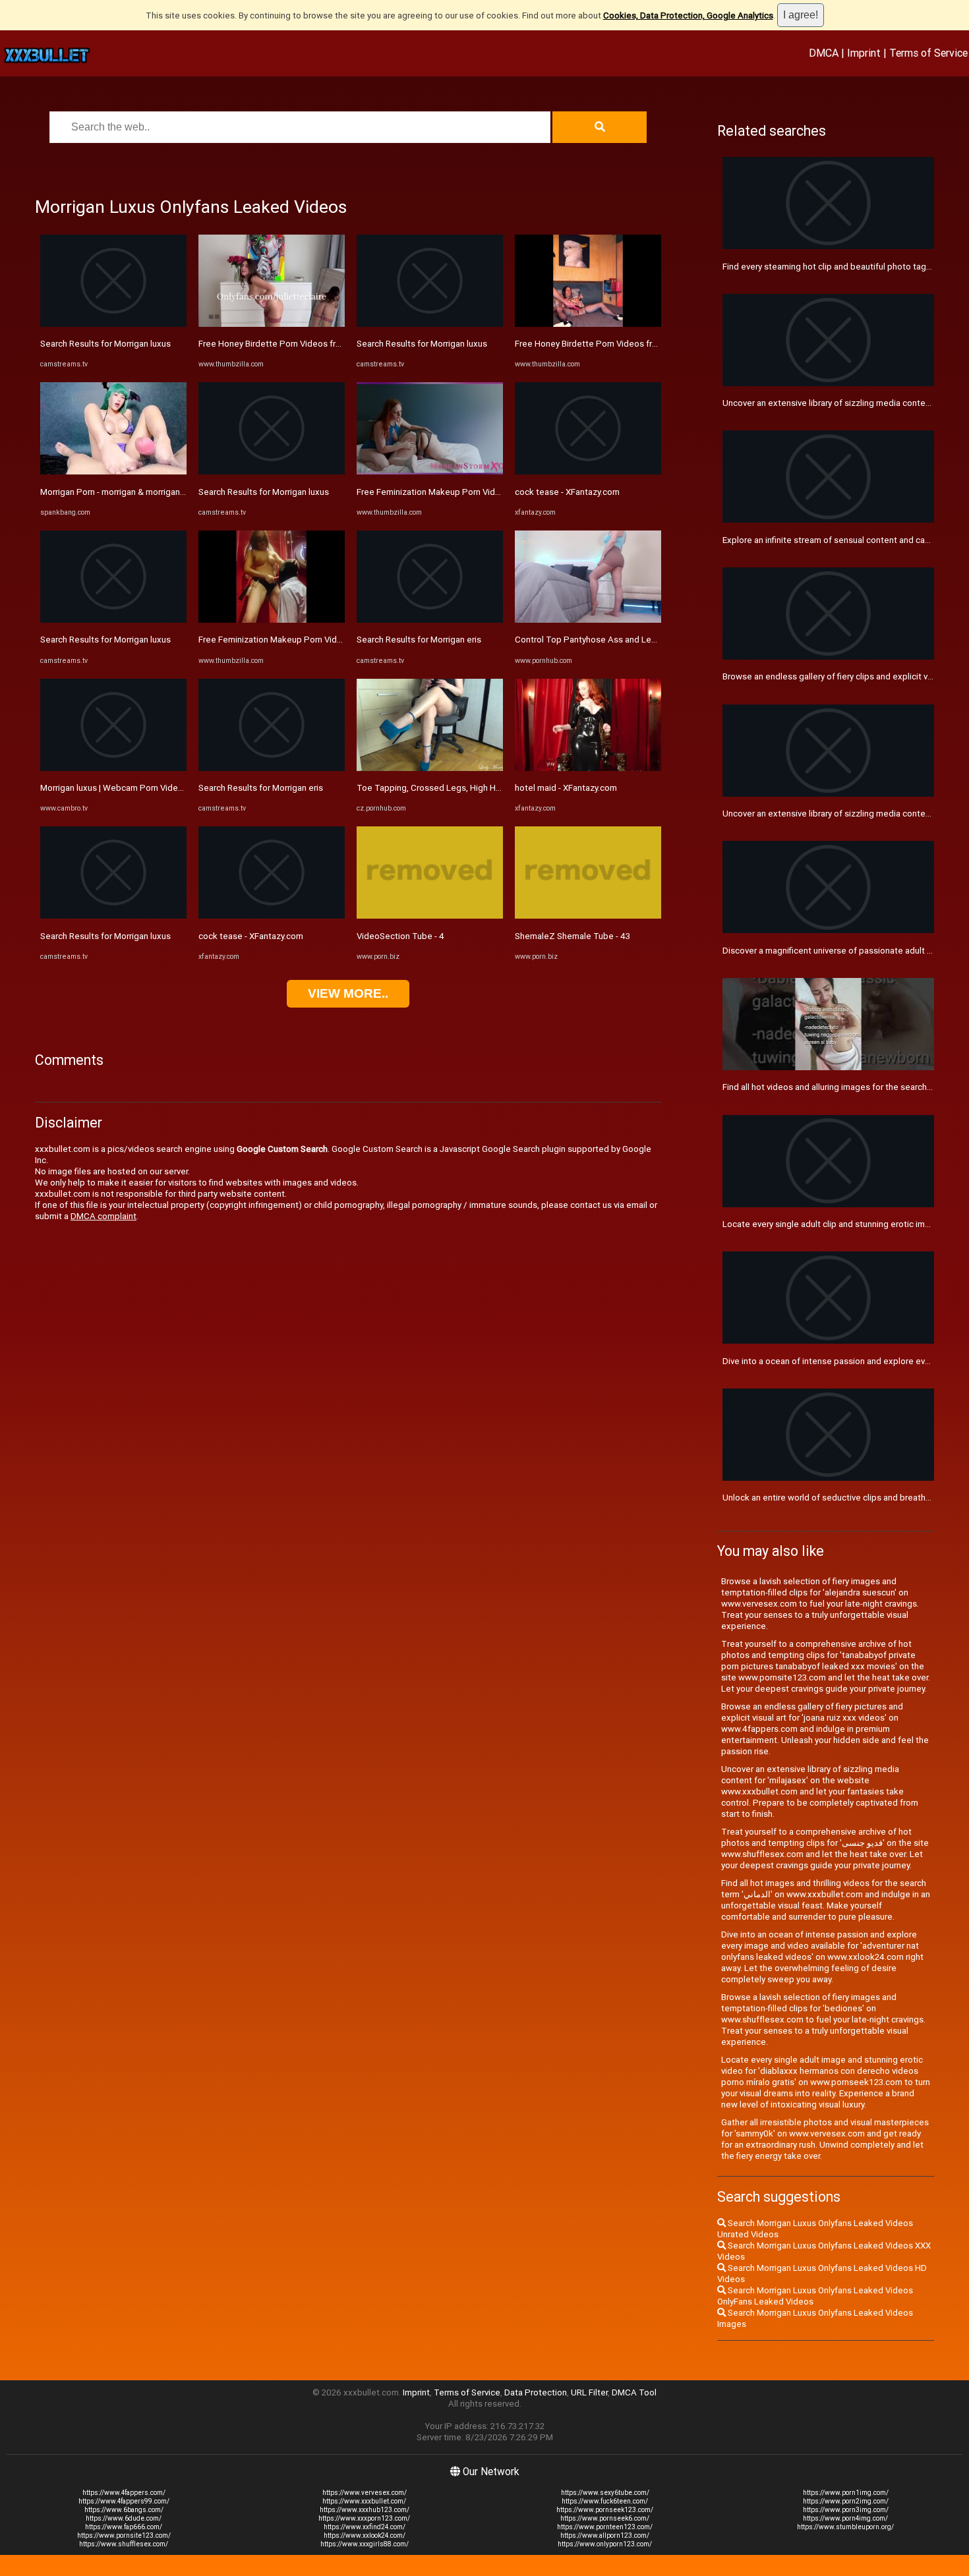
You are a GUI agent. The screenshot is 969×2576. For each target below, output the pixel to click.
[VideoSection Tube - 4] (430, 916)
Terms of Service (928, 53)
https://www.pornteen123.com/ (605, 2527)
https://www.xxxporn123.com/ (364, 2518)
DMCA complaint (103, 1216)
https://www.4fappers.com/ (124, 2493)
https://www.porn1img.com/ (846, 2493)
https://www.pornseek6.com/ (605, 2518)
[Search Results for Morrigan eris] (272, 768)
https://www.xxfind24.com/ (365, 2527)
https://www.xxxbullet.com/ (364, 2501)
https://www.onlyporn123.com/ (605, 2544)
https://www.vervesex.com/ (365, 2493)
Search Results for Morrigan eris (261, 788)
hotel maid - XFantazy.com (566, 788)
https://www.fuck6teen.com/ (605, 2501)
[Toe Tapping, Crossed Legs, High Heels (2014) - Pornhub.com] (430, 768)
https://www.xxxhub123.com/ (365, 2510)
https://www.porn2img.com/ (846, 2501)
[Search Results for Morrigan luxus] (113, 324)
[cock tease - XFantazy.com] (272, 916)
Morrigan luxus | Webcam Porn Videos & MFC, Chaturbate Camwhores (176, 788)
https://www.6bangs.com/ (124, 2510)
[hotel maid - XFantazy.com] (588, 768)
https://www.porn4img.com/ (845, 2518)
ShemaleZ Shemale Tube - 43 (573, 936)
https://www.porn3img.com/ (846, 2510)
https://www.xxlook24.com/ (365, 2535)
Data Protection (536, 2392)
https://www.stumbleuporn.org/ (845, 2527)
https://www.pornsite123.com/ (124, 2535)
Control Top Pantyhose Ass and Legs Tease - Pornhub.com (631, 640)
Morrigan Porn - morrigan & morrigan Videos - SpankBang (150, 492)
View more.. (348, 993)
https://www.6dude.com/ (124, 2518)
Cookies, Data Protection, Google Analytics (688, 15)
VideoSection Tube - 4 (400, 936)
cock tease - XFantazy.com (251, 936)
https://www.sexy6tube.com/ (605, 2493)
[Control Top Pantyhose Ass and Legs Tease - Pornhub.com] (588, 620)
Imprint (864, 53)
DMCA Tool (634, 2392)
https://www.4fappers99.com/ (124, 2501)
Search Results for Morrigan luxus (105, 344)
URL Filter (589, 2392)
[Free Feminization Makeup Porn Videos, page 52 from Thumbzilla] (272, 620)
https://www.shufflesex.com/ (124, 2544)
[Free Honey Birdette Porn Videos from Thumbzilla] (272, 324)
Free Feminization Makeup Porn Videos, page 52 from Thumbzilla (326, 640)
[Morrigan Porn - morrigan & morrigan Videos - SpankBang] (113, 472)
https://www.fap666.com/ (124, 2527)
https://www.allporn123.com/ (605, 2535)
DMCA (824, 53)
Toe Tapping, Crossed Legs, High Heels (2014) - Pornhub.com (479, 788)
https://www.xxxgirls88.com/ (365, 2544)
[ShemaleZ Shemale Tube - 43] (588, 916)
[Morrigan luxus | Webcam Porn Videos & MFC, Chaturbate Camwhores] (113, 768)
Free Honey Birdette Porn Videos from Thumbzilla (296, 344)
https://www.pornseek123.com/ (605, 2510)
